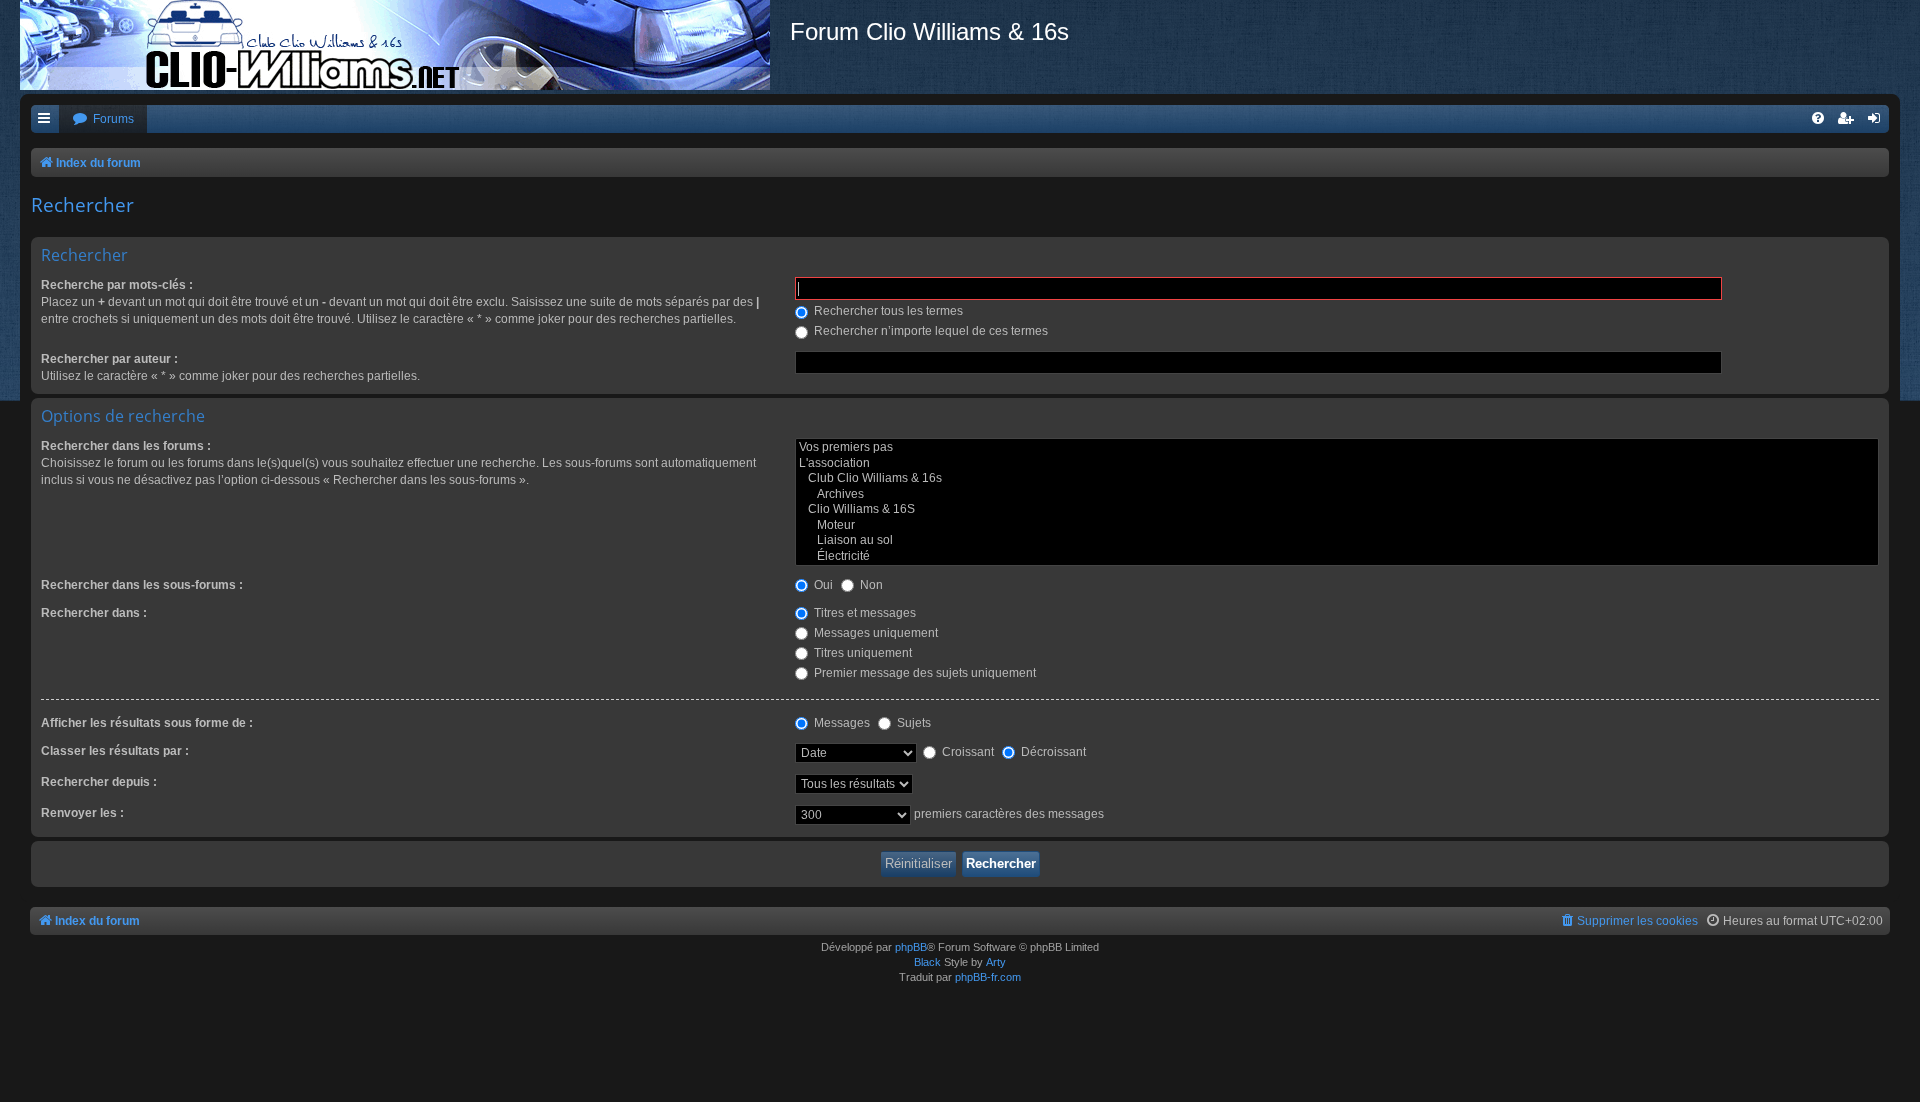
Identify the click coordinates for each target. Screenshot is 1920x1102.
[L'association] (1337, 464)
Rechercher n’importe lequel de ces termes (929, 331)
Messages (840, 723)
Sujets (912, 723)
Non (870, 585)
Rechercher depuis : (99, 782)
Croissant (966, 752)
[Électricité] (1337, 557)
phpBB (911, 947)
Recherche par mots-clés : (117, 285)
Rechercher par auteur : (109, 359)
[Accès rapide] (45, 119)
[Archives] (1337, 495)
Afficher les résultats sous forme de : (147, 723)
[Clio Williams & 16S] (1337, 510)
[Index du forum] (405, 45)
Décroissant (1052, 752)
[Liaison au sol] (1337, 541)
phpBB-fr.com (988, 977)
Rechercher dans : (94, 613)
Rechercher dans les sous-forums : (142, 585)
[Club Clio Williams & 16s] (1337, 479)
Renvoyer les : (82, 813)
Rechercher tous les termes (887, 311)
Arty (996, 962)
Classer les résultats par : (115, 751)
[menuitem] (103, 119)
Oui (822, 585)
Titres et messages (863, 613)
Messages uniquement (874, 633)
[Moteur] (1337, 526)
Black (927, 962)
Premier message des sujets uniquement (923, 673)
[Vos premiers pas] (1337, 448)
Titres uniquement (861, 653)
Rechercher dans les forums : (126, 446)
